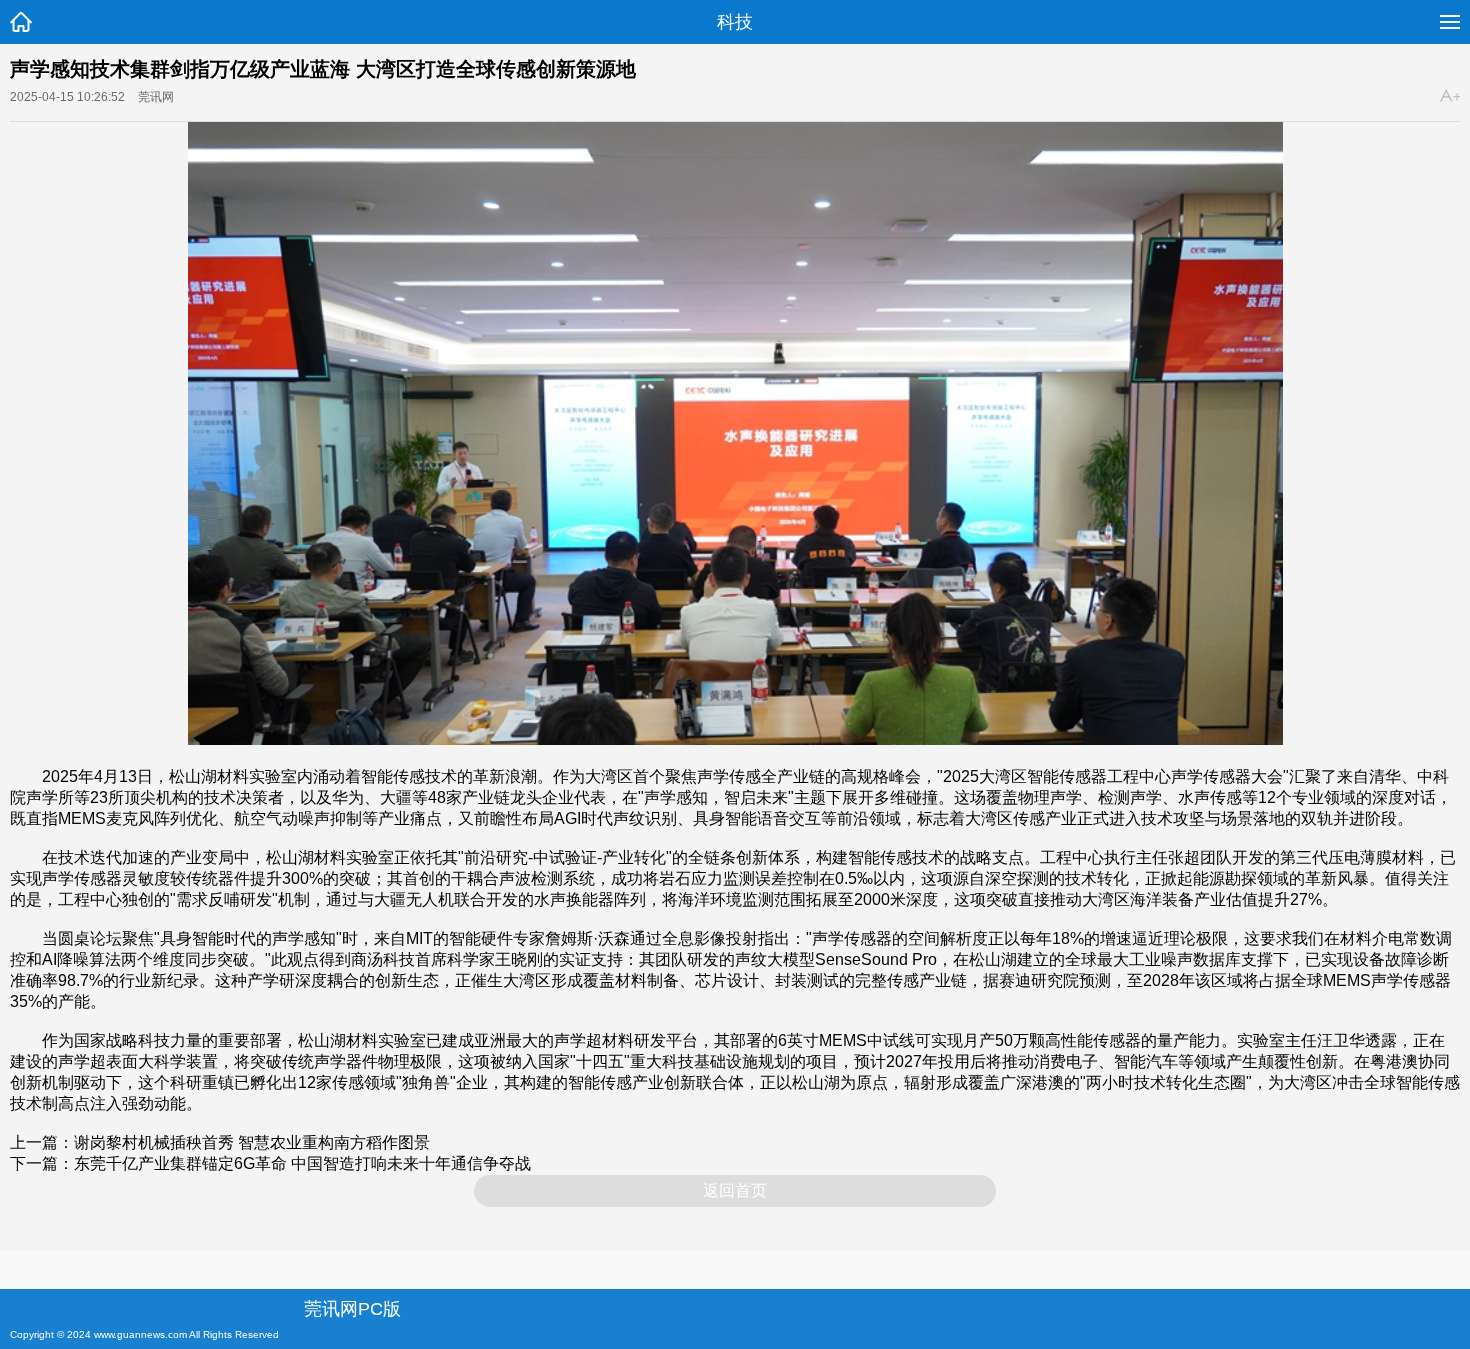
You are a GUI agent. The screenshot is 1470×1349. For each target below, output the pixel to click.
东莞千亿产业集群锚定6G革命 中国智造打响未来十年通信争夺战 (302, 1163)
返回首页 (735, 1190)
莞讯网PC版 (352, 1309)
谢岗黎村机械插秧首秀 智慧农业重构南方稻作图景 (252, 1142)
